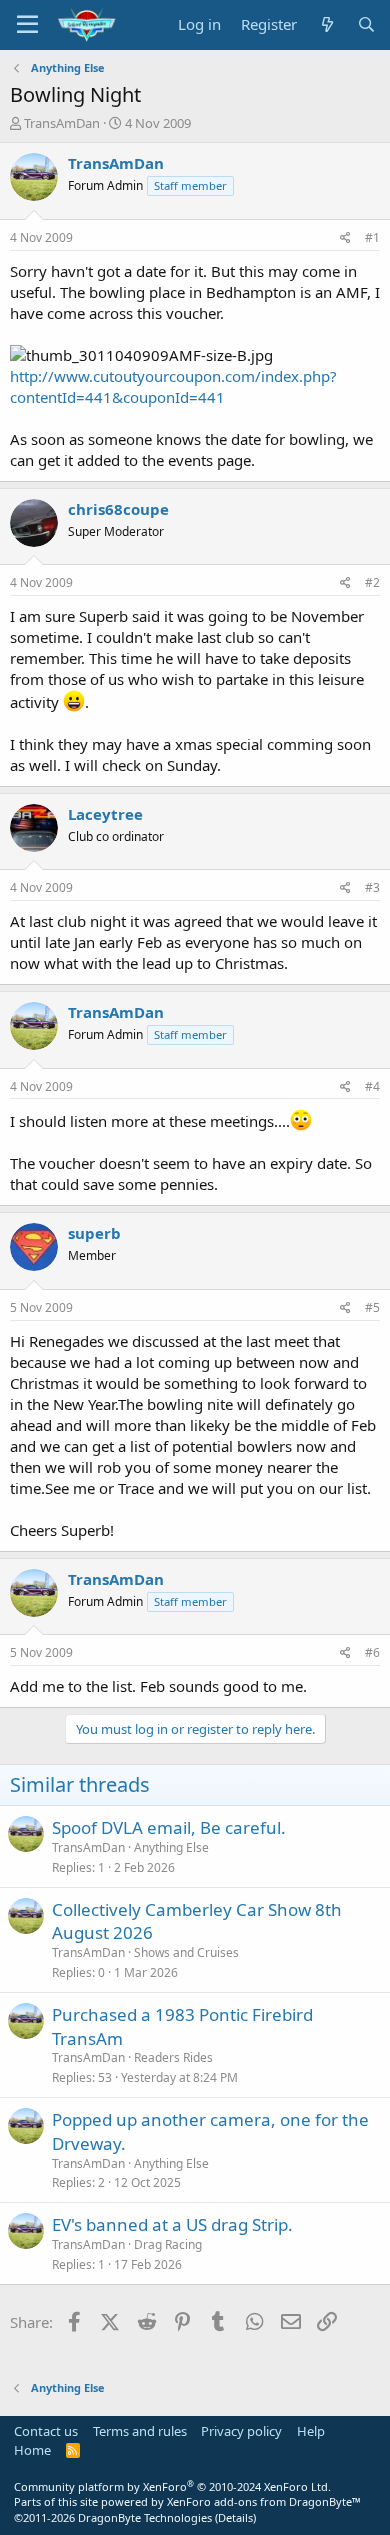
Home (32, 2450)
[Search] (366, 24)
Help (311, 2431)
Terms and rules (140, 2431)
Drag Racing (168, 2244)
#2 (372, 582)
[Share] (345, 238)
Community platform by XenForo (172, 2486)
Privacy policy (241, 2431)
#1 (372, 237)
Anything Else (171, 1847)
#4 (372, 1086)
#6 (372, 1652)
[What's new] (326, 24)
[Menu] (27, 25)
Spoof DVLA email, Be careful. (169, 1827)
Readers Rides (173, 2057)
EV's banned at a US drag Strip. (172, 2224)
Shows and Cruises (186, 1952)
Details (235, 2517)
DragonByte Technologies (145, 2517)
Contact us (46, 2431)
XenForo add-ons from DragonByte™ (264, 2501)
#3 (372, 887)
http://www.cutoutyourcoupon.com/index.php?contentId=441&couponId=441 (173, 386)
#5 (372, 1307)
